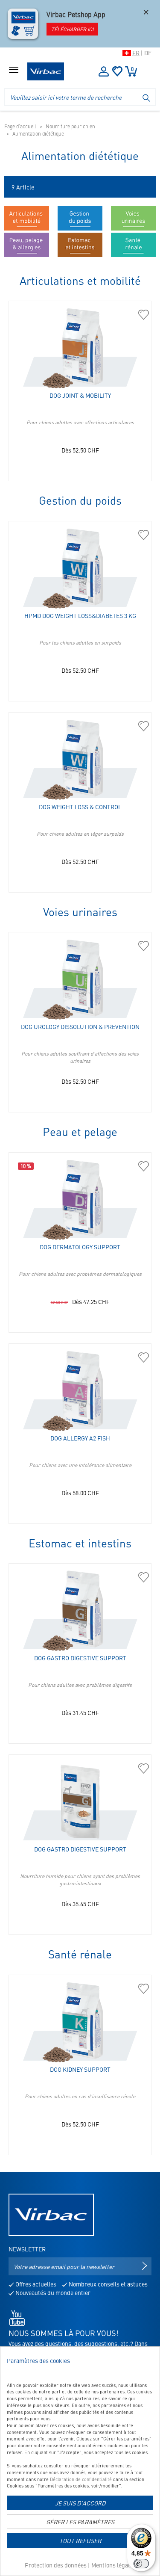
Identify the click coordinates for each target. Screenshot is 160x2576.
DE (148, 53)
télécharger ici (72, 29)
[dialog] (80, 2461)
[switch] (141, 2564)
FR (136, 53)
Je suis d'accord (80, 2503)
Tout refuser (80, 2541)
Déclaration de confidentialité (81, 2479)
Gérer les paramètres (80, 2522)
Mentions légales (113, 2565)
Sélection (117, 71)
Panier (132, 69)
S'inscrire (104, 71)
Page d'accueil (20, 126)
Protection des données (56, 2565)
